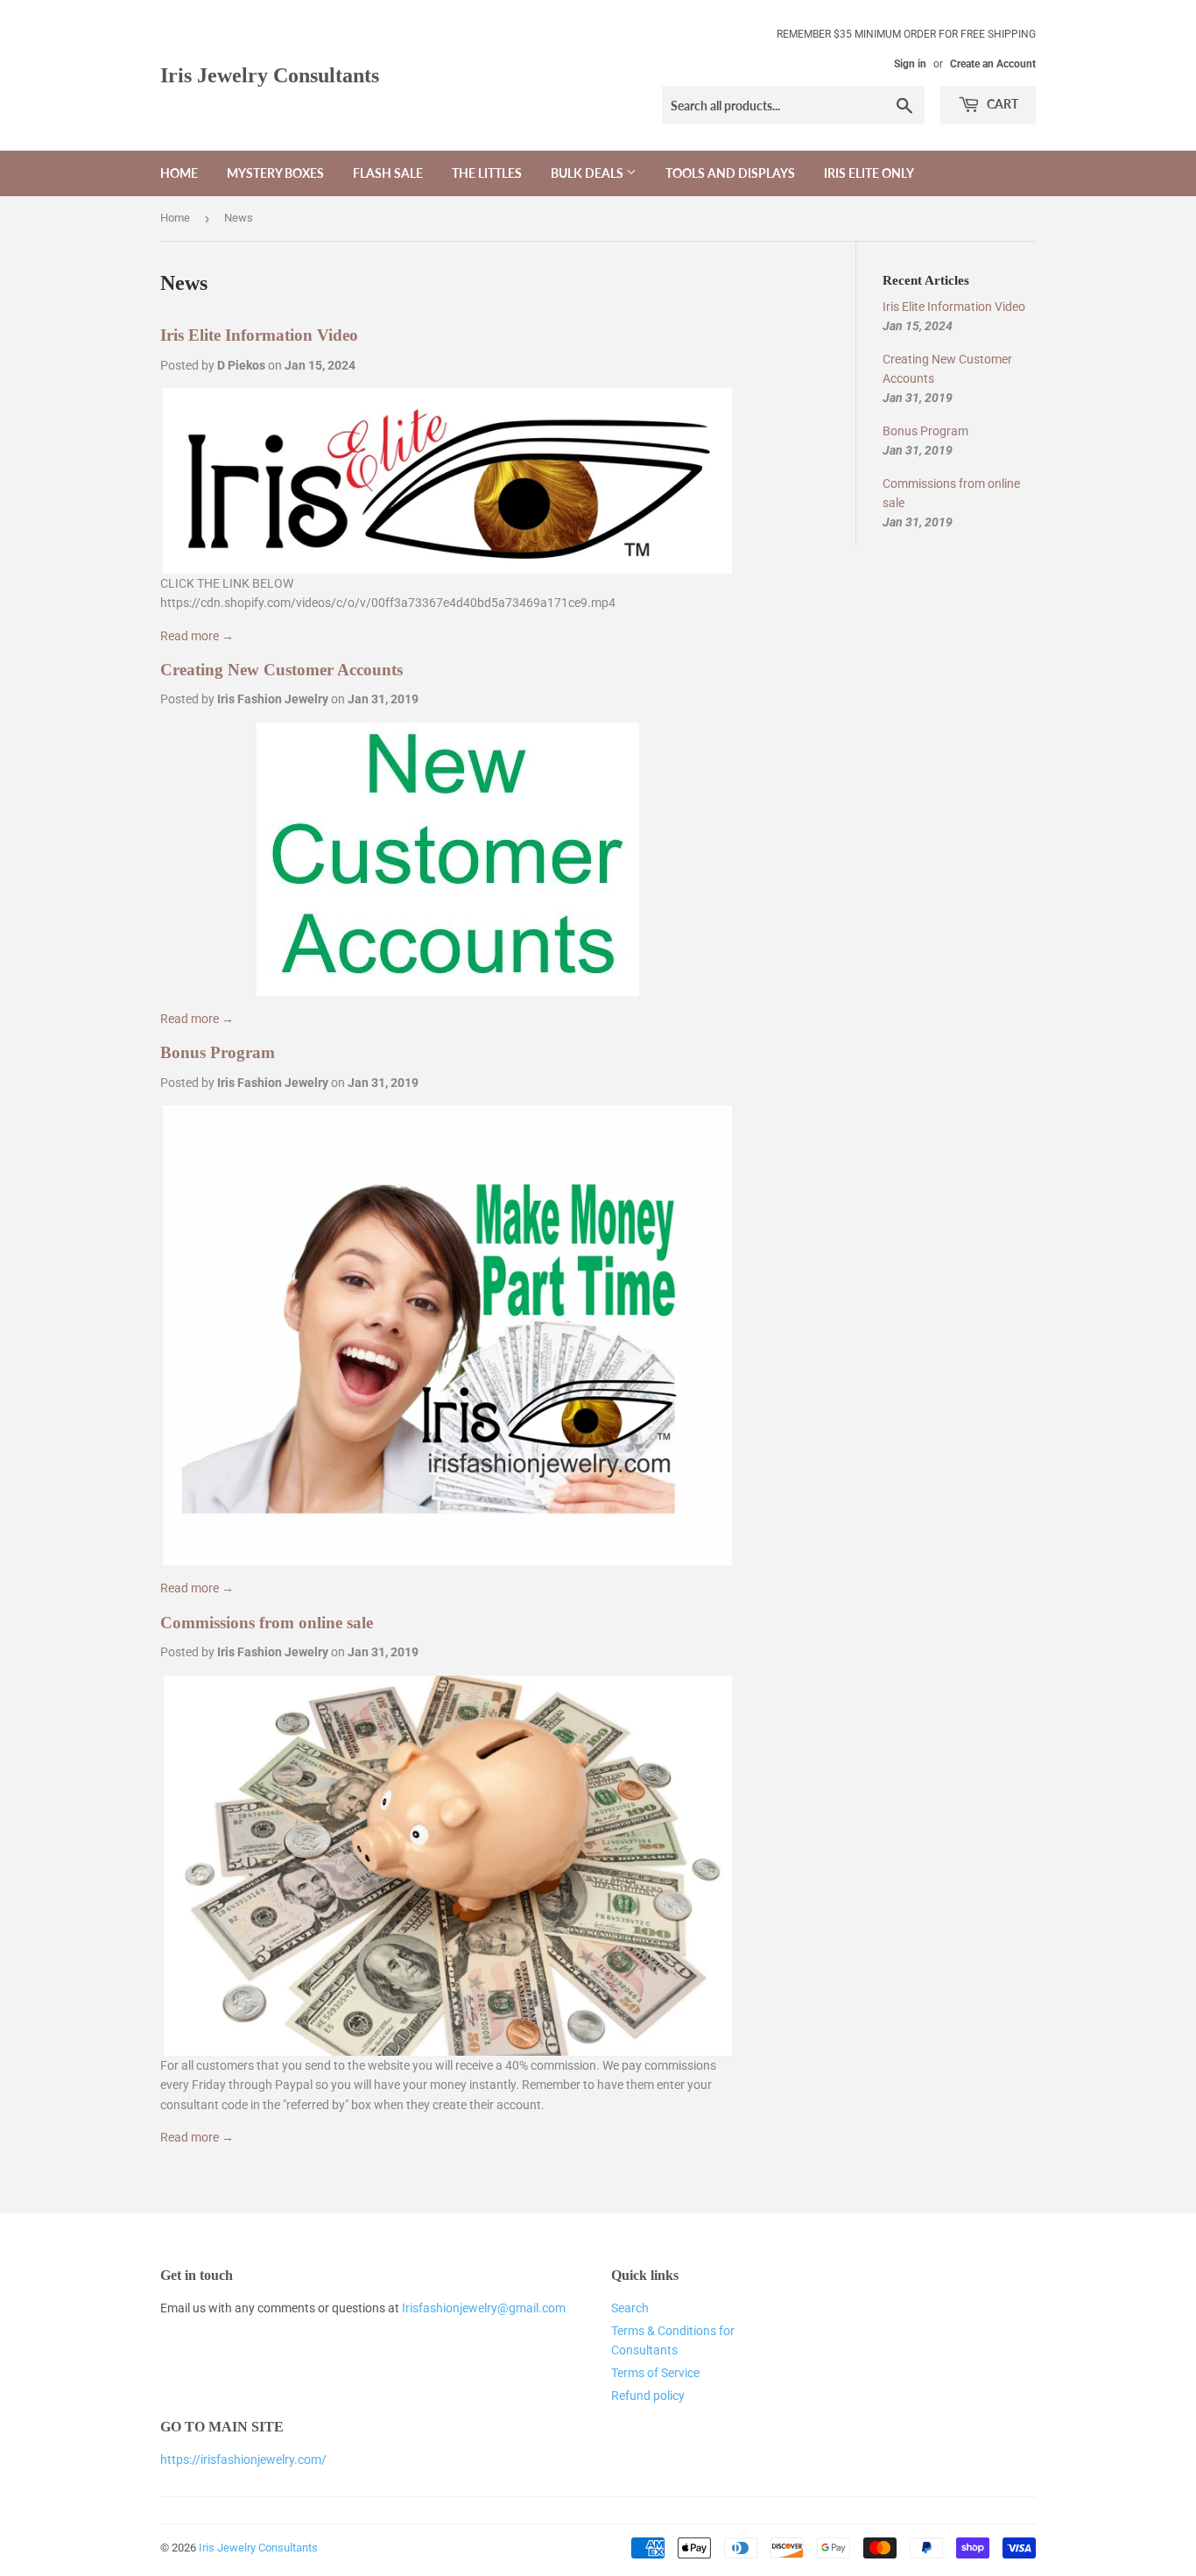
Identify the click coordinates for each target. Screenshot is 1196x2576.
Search (630, 2308)
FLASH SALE (388, 173)
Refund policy (648, 2396)
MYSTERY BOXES (275, 173)
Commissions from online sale (267, 1623)
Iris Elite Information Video (259, 335)
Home (179, 173)
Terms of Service (655, 2373)
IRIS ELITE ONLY (869, 173)
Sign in (910, 64)
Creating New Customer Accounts (281, 670)
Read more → (197, 636)
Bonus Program (218, 1052)
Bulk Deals (588, 173)
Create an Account (993, 64)
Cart (1001, 104)
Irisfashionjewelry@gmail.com (484, 2308)
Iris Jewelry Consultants (270, 75)
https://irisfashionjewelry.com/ (243, 2460)
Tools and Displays (730, 173)
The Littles (487, 173)
